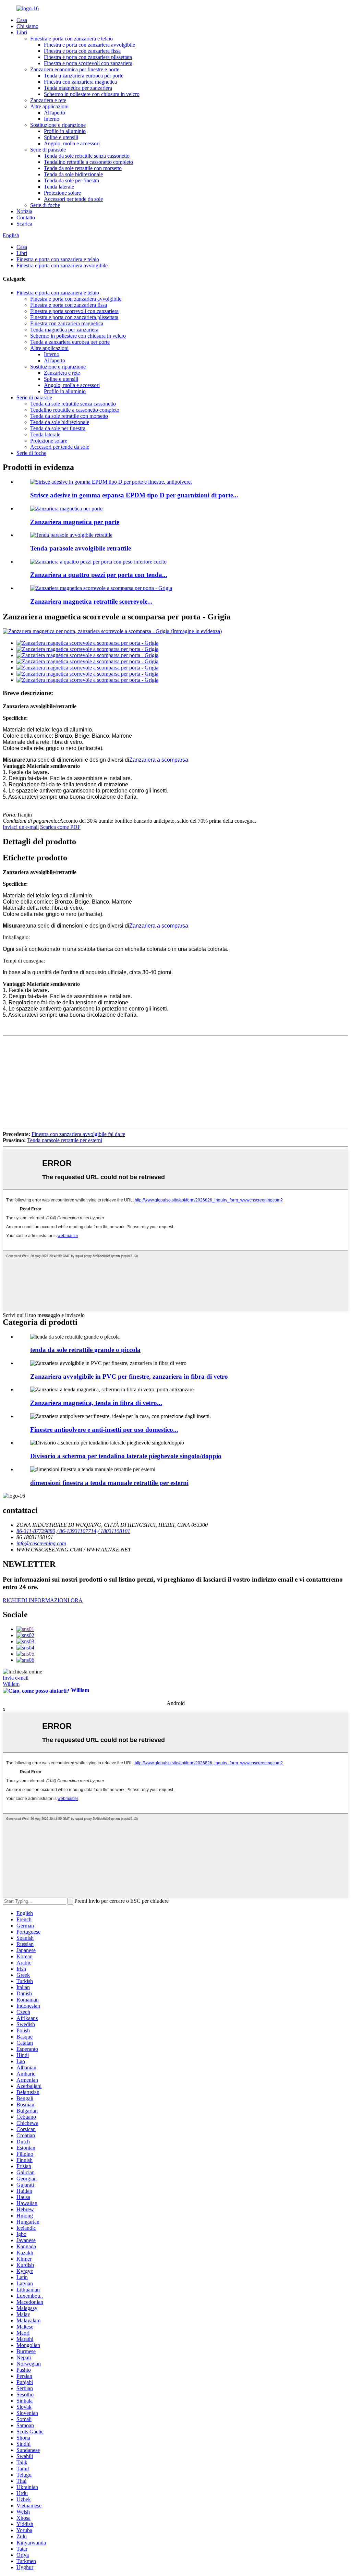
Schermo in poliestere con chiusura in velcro (92, 94)
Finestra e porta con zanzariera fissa (82, 51)
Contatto (26, 217)
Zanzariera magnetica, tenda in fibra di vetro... (96, 1403)
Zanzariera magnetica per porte (75, 522)
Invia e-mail (16, 1678)
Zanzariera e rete (48, 100)
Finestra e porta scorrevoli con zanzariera (88, 63)
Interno (52, 119)
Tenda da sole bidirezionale (73, 174)
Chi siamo (27, 26)
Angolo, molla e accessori (72, 143)
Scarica (24, 224)
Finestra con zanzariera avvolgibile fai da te (78, 1134)
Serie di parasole (48, 150)
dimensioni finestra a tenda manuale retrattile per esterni (109, 1483)
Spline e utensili (61, 137)
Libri (22, 32)
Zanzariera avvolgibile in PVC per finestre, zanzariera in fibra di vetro (129, 1376)
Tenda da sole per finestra (71, 180)
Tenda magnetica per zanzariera (78, 88)
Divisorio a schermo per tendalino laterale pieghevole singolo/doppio (126, 1456)
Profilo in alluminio (65, 131)
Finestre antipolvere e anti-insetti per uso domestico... (104, 1430)
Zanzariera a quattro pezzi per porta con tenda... (99, 575)
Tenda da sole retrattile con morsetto (83, 168)
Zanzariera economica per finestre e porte (75, 69)
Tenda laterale (59, 187)
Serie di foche (45, 205)
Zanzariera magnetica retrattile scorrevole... (91, 601)
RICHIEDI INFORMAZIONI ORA (43, 1600)
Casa (22, 20)
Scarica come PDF (60, 827)
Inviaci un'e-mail (21, 827)
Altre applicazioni (49, 106)
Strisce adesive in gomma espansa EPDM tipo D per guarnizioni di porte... (134, 495)
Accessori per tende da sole (73, 199)
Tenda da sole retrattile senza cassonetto (87, 156)
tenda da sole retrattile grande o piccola (85, 1350)
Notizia (24, 211)
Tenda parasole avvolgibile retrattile (81, 548)
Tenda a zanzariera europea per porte (84, 76)
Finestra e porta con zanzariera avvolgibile (89, 45)
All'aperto (55, 113)
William (11, 1684)
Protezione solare (62, 193)
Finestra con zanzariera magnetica (80, 82)
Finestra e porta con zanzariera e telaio (71, 39)
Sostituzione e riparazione (58, 125)
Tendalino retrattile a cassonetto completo (88, 162)
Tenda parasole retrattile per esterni (65, 1140)
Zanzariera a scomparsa (159, 760)
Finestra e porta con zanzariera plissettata (88, 57)
